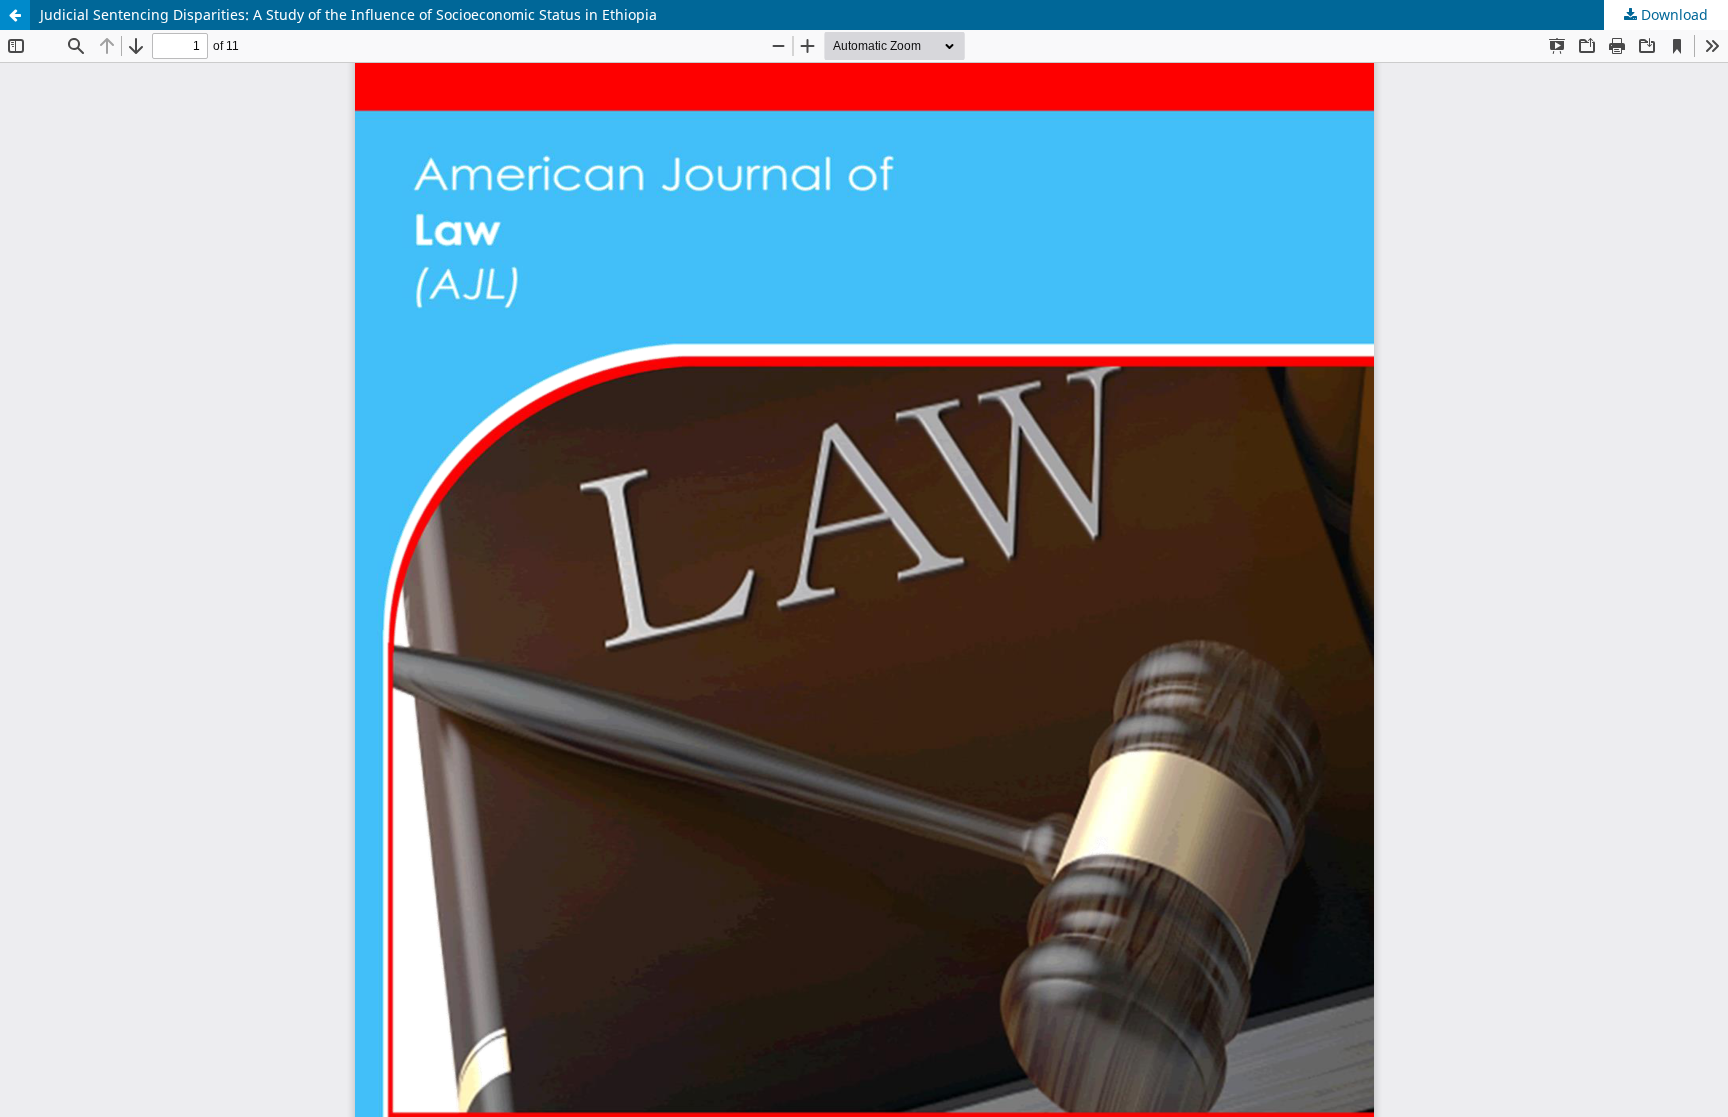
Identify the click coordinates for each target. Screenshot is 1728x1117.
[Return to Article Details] (15, 15)
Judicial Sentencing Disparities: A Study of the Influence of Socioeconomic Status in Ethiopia (348, 14)
